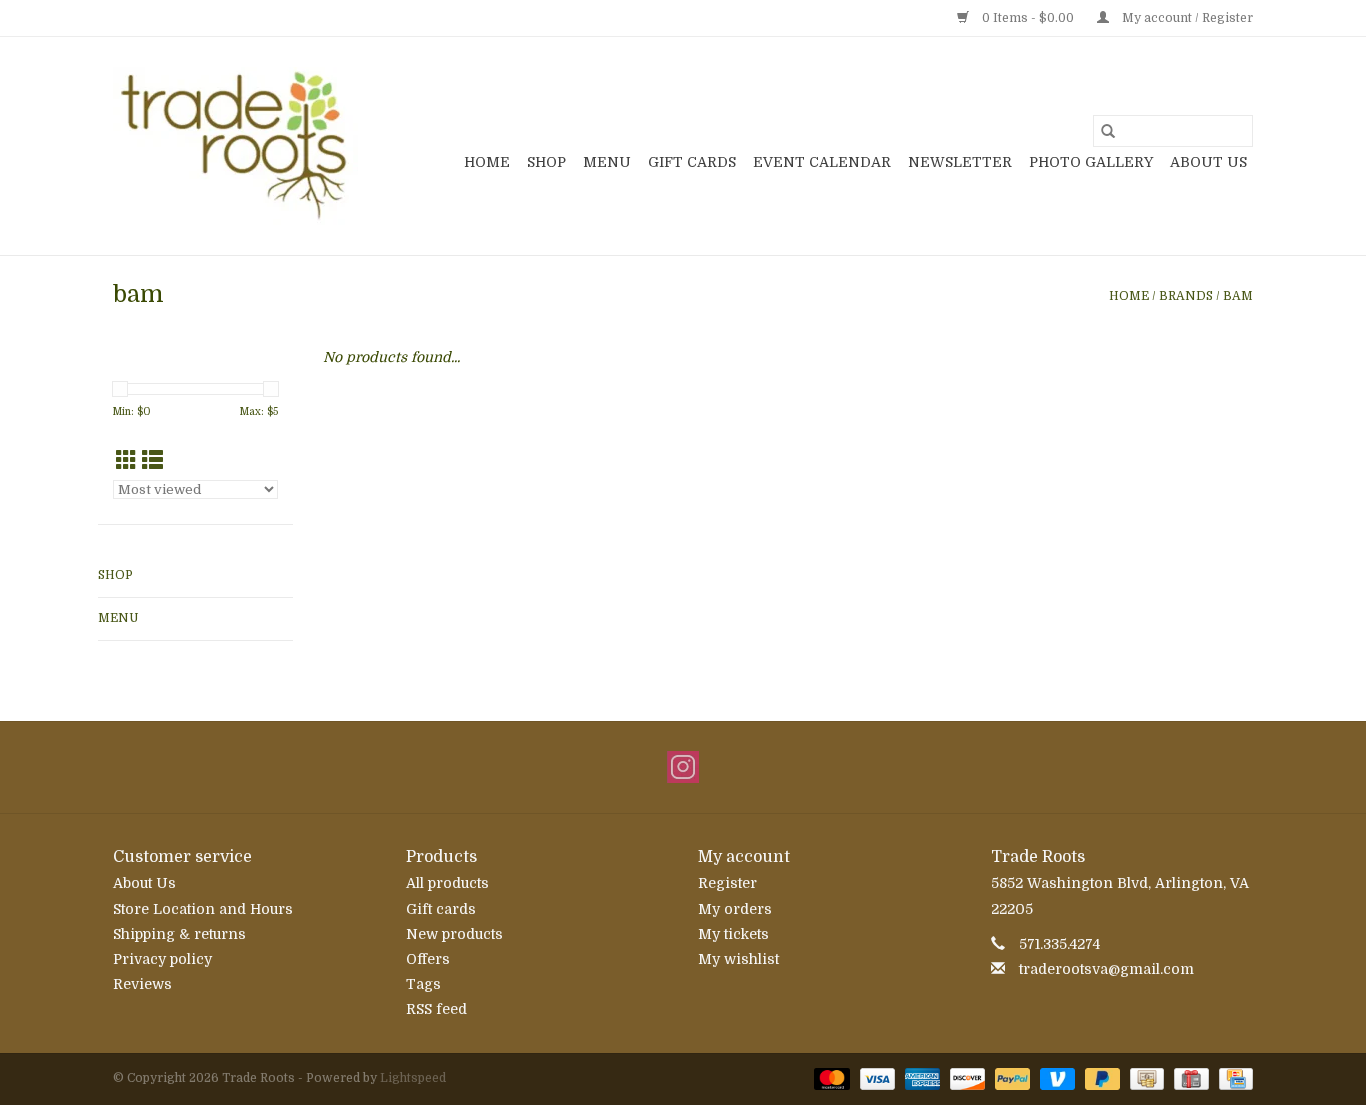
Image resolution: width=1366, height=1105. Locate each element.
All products (447, 883)
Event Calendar (822, 162)
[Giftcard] (1189, 1078)
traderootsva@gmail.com (1106, 969)
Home (487, 162)
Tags (423, 984)
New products (454, 934)
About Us (1208, 162)
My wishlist (738, 959)
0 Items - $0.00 (1028, 18)
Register (727, 883)
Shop (546, 162)
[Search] (1108, 131)
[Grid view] (126, 461)
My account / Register (1186, 18)
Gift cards (692, 162)
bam (1238, 296)
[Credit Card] (1232, 1078)
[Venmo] (1055, 1078)
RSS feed (436, 1009)
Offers (428, 959)
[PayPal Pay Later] (1100, 1078)
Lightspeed (413, 1078)
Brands (1186, 296)
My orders (735, 909)
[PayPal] (1010, 1078)
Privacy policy (162, 959)
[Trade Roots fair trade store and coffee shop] (235, 146)
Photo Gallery (1091, 162)
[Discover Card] (965, 1078)
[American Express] (920, 1078)
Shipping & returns (179, 934)
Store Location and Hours (203, 909)
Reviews (142, 984)
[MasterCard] (829, 1078)
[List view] (152, 461)
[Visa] (875, 1078)
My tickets (733, 934)
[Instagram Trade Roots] (683, 767)
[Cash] (1145, 1078)
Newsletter (960, 162)
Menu (607, 162)
